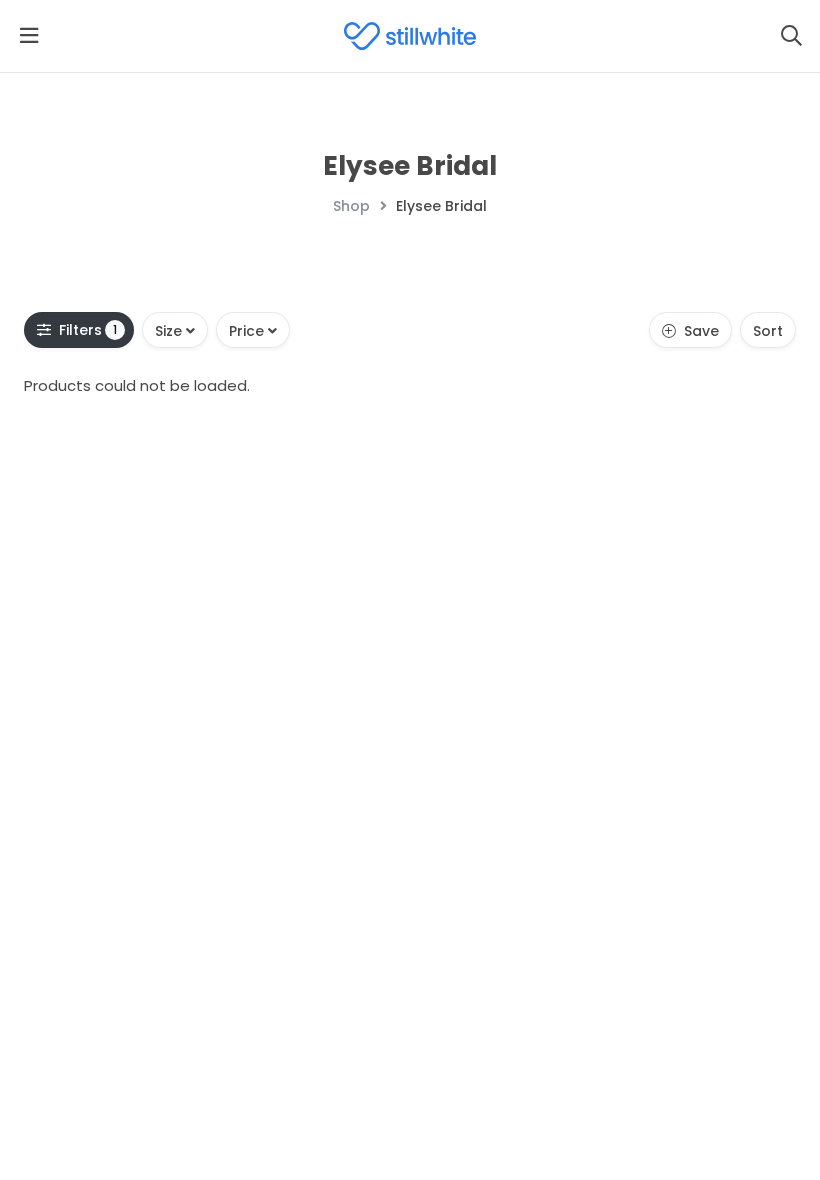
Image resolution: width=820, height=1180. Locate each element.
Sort (768, 331)
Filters (88, 330)
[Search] (791, 36)
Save (701, 331)
